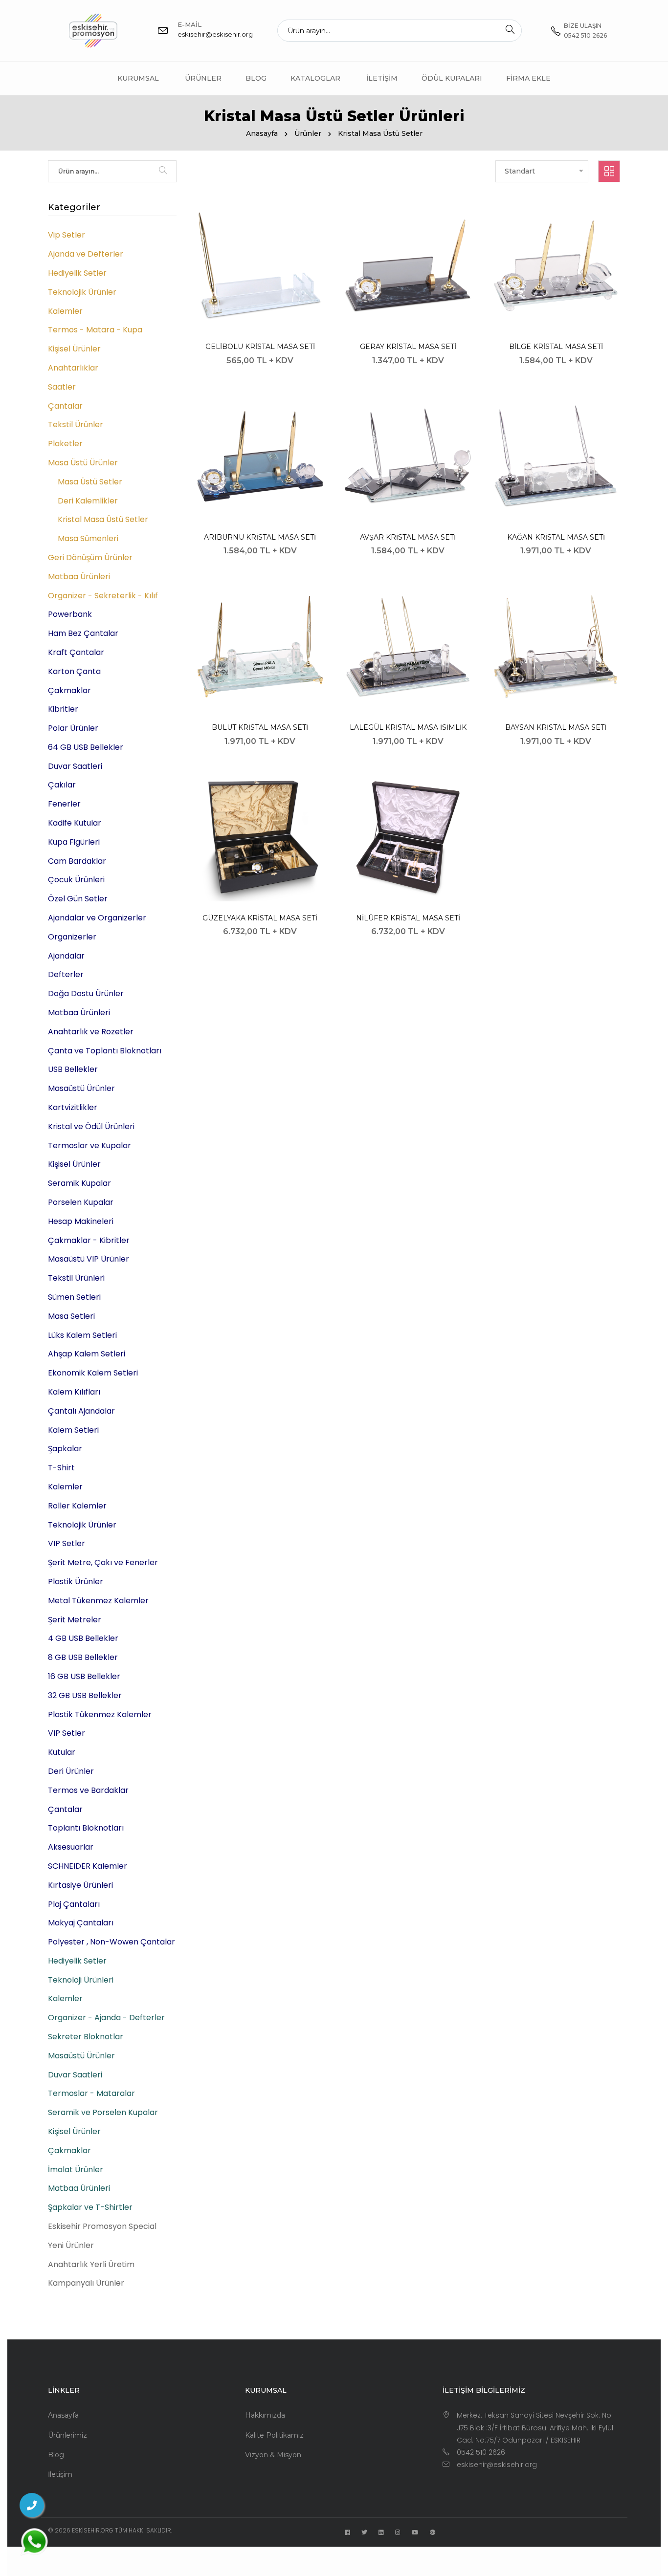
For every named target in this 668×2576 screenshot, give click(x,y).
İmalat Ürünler (76, 2170)
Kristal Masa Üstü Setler (103, 519)
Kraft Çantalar (76, 652)
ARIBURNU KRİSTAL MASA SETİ (260, 537)
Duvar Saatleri (75, 766)
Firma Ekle (528, 78)
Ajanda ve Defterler (86, 254)
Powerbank (70, 614)
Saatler (62, 387)
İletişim (382, 78)
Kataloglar (315, 78)
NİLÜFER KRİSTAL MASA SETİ (408, 918)
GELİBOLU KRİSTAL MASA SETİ (260, 347)
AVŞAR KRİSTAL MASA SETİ (408, 537)
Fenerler (64, 804)
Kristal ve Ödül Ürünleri (91, 1126)
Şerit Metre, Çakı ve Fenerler (103, 1562)
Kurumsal (138, 78)
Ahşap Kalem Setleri (87, 1354)
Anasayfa (262, 133)
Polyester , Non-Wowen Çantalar (111, 1942)
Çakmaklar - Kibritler (89, 1240)
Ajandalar (66, 956)
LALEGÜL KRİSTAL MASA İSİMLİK (408, 727)
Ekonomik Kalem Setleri (93, 1373)
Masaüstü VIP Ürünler (89, 1259)
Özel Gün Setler (78, 899)
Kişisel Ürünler (74, 349)
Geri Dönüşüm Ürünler (90, 557)
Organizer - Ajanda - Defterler (106, 2018)
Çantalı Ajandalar (81, 1411)
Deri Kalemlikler (88, 501)
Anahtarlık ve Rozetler (91, 1032)
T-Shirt (61, 1468)
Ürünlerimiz (67, 2435)
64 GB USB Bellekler (86, 747)
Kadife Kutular (75, 823)
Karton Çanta (74, 671)
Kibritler (63, 709)
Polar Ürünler (73, 728)
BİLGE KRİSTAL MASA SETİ (556, 347)
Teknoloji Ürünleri (81, 1980)
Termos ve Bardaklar (88, 1790)
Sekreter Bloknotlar (86, 2037)
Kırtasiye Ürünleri (80, 1885)
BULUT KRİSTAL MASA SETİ (260, 727)
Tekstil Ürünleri (76, 1278)
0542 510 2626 (481, 2452)
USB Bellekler (73, 1069)
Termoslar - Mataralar (91, 2093)
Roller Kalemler (77, 1506)
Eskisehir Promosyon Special (102, 2226)
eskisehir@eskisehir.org (215, 34)
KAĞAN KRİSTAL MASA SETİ (556, 537)
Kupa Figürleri (74, 842)
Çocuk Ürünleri (76, 880)
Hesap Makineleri (81, 1221)
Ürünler (203, 78)
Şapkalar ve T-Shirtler (90, 2207)
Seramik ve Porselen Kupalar (103, 2112)
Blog (256, 78)
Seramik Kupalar (79, 1183)
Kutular (62, 1752)
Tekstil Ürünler (76, 425)
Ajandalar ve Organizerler (97, 918)
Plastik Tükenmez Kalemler (100, 1714)
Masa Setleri (71, 1316)
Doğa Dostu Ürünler (86, 993)
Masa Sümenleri (88, 538)
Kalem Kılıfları (74, 1392)
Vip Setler (67, 235)
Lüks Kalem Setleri (82, 1335)
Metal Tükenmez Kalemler (98, 1601)
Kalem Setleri (73, 1430)
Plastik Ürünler (76, 1582)
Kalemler (65, 311)
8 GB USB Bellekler (83, 1657)
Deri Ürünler (71, 1771)
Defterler (66, 974)
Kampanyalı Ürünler (86, 2283)
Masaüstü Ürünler (81, 1088)
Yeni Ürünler (71, 2245)
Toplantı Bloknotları (86, 1828)
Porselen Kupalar (81, 1202)
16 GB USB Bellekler (84, 1676)
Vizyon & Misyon (273, 2455)
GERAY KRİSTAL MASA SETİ (408, 347)
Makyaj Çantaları (81, 1923)
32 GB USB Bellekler (85, 1695)
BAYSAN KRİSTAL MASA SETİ (556, 727)
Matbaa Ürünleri (79, 577)
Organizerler (72, 937)
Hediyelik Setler (77, 273)
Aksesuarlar (71, 1847)
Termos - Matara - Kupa (95, 330)
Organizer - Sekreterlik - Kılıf (103, 596)
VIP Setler (67, 1543)
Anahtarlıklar (73, 368)
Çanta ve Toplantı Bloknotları (105, 1051)
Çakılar (62, 785)
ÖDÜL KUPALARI (452, 78)
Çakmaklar (69, 690)
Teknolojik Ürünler (82, 292)
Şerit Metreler (75, 1620)
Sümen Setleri (74, 1297)
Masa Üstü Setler (90, 482)
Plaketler (65, 444)
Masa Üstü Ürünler (83, 463)
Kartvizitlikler (73, 1107)
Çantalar (65, 406)
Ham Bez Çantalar (83, 633)
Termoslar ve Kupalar (89, 1146)
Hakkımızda (265, 2415)
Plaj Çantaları (74, 1904)
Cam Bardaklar (77, 861)
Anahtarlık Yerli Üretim (91, 2264)
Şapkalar (65, 1449)
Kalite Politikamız (274, 2435)
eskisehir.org (93, 2530)
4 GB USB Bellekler (83, 1638)
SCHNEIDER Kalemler (88, 1866)
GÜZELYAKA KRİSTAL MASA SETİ (260, 918)
